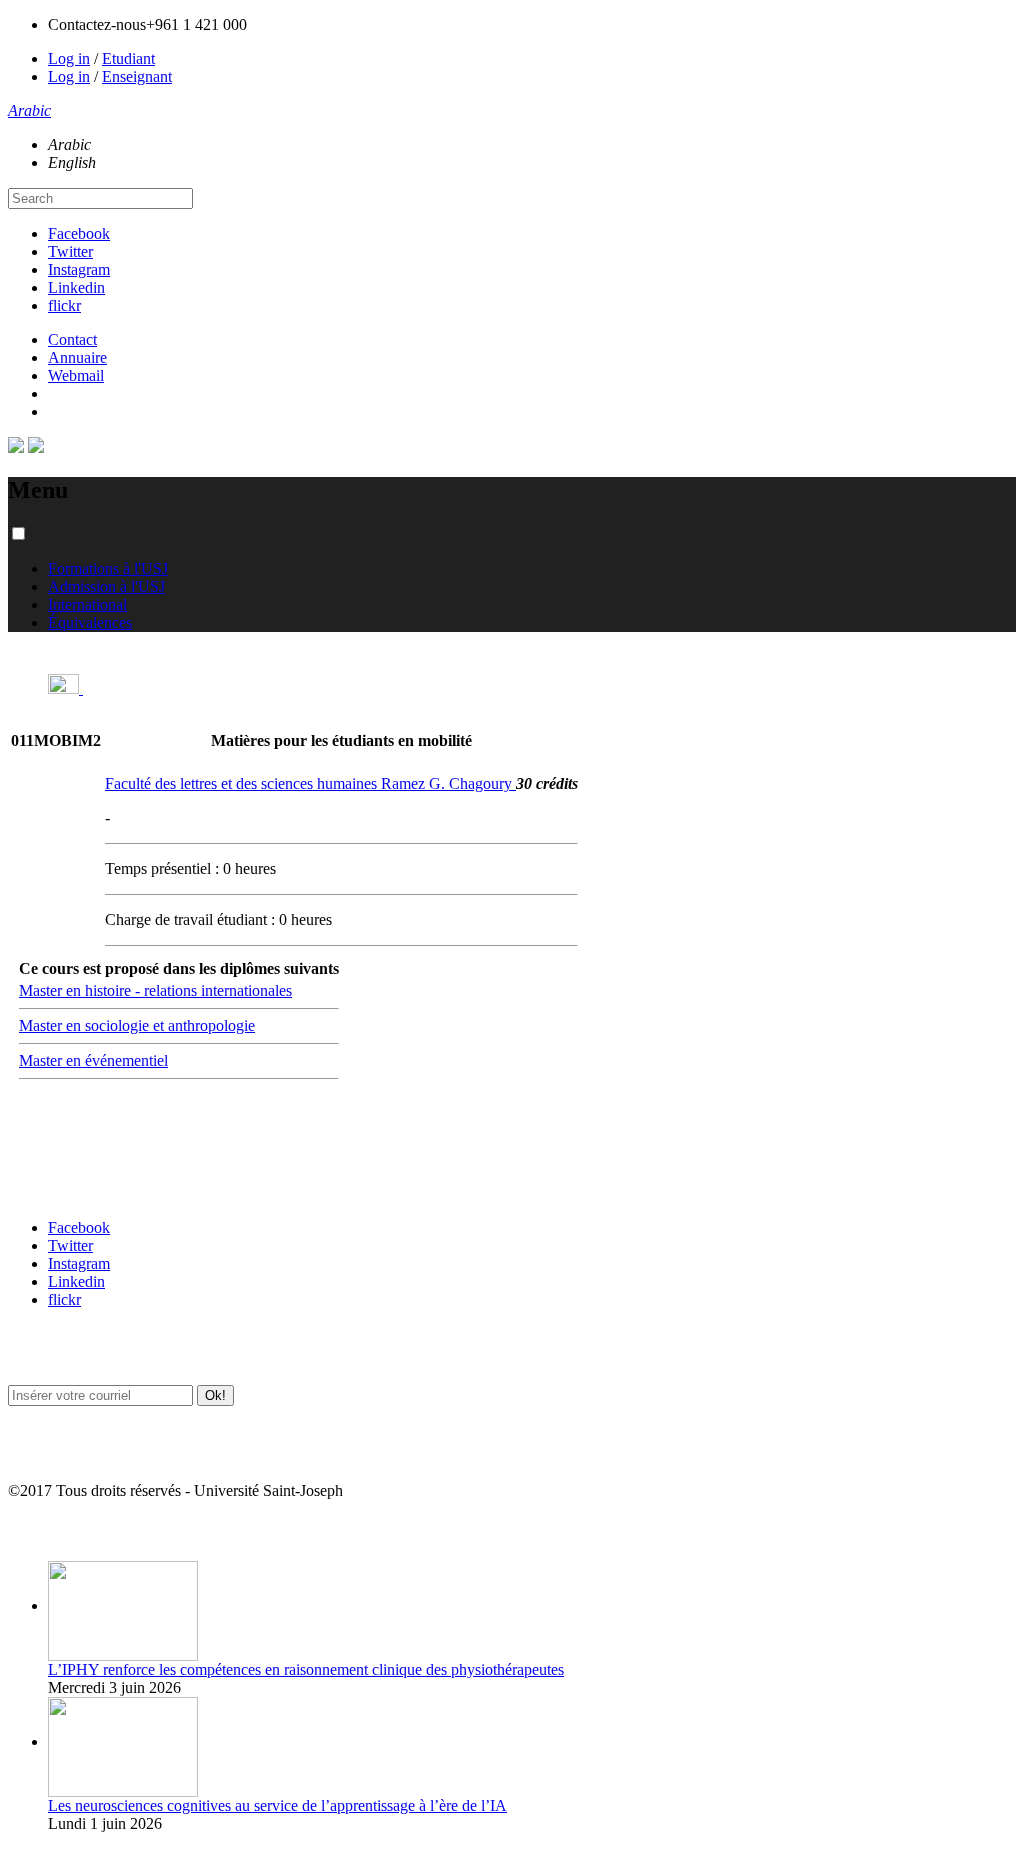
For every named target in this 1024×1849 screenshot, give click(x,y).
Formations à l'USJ (108, 568)
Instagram (79, 269)
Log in (69, 58)
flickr (64, 305)
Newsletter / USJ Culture (77, 1354)
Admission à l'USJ (106, 586)
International (87, 604)
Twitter (70, 251)
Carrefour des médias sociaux (92, 1188)
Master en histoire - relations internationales (155, 990)
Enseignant (137, 76)
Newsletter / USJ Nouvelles (83, 1451)
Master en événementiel (93, 1060)
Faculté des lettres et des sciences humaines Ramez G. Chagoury (310, 783)
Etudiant (128, 58)
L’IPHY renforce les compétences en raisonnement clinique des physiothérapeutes (306, 1669)
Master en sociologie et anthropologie (137, 1025)
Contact (72, 339)
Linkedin (76, 287)
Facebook (79, 233)
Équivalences (90, 622)
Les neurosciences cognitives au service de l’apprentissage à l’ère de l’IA (277, 1805)
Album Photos (47, 1530)
